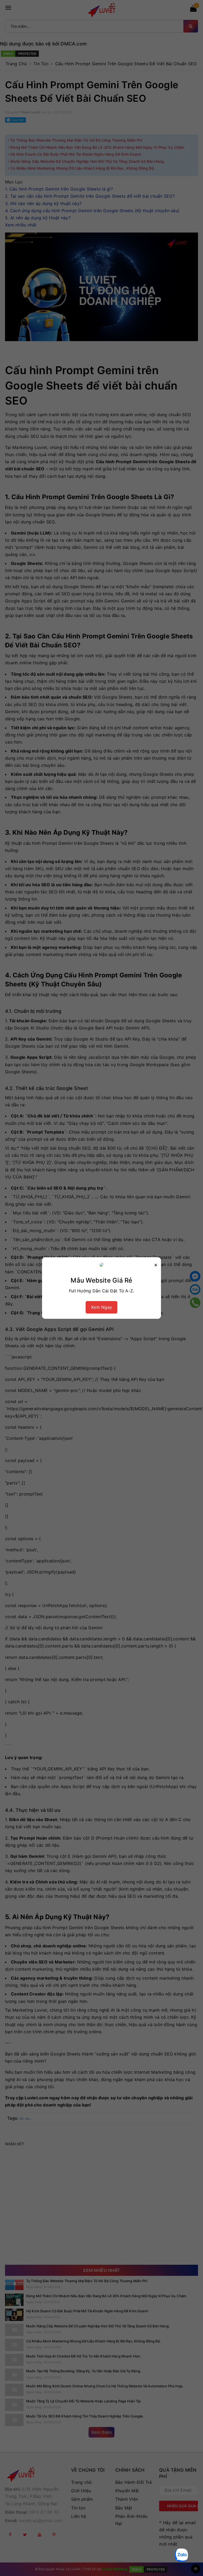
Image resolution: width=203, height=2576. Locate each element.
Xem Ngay (101, 1307)
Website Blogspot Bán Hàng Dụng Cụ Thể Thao (70, 2546)
